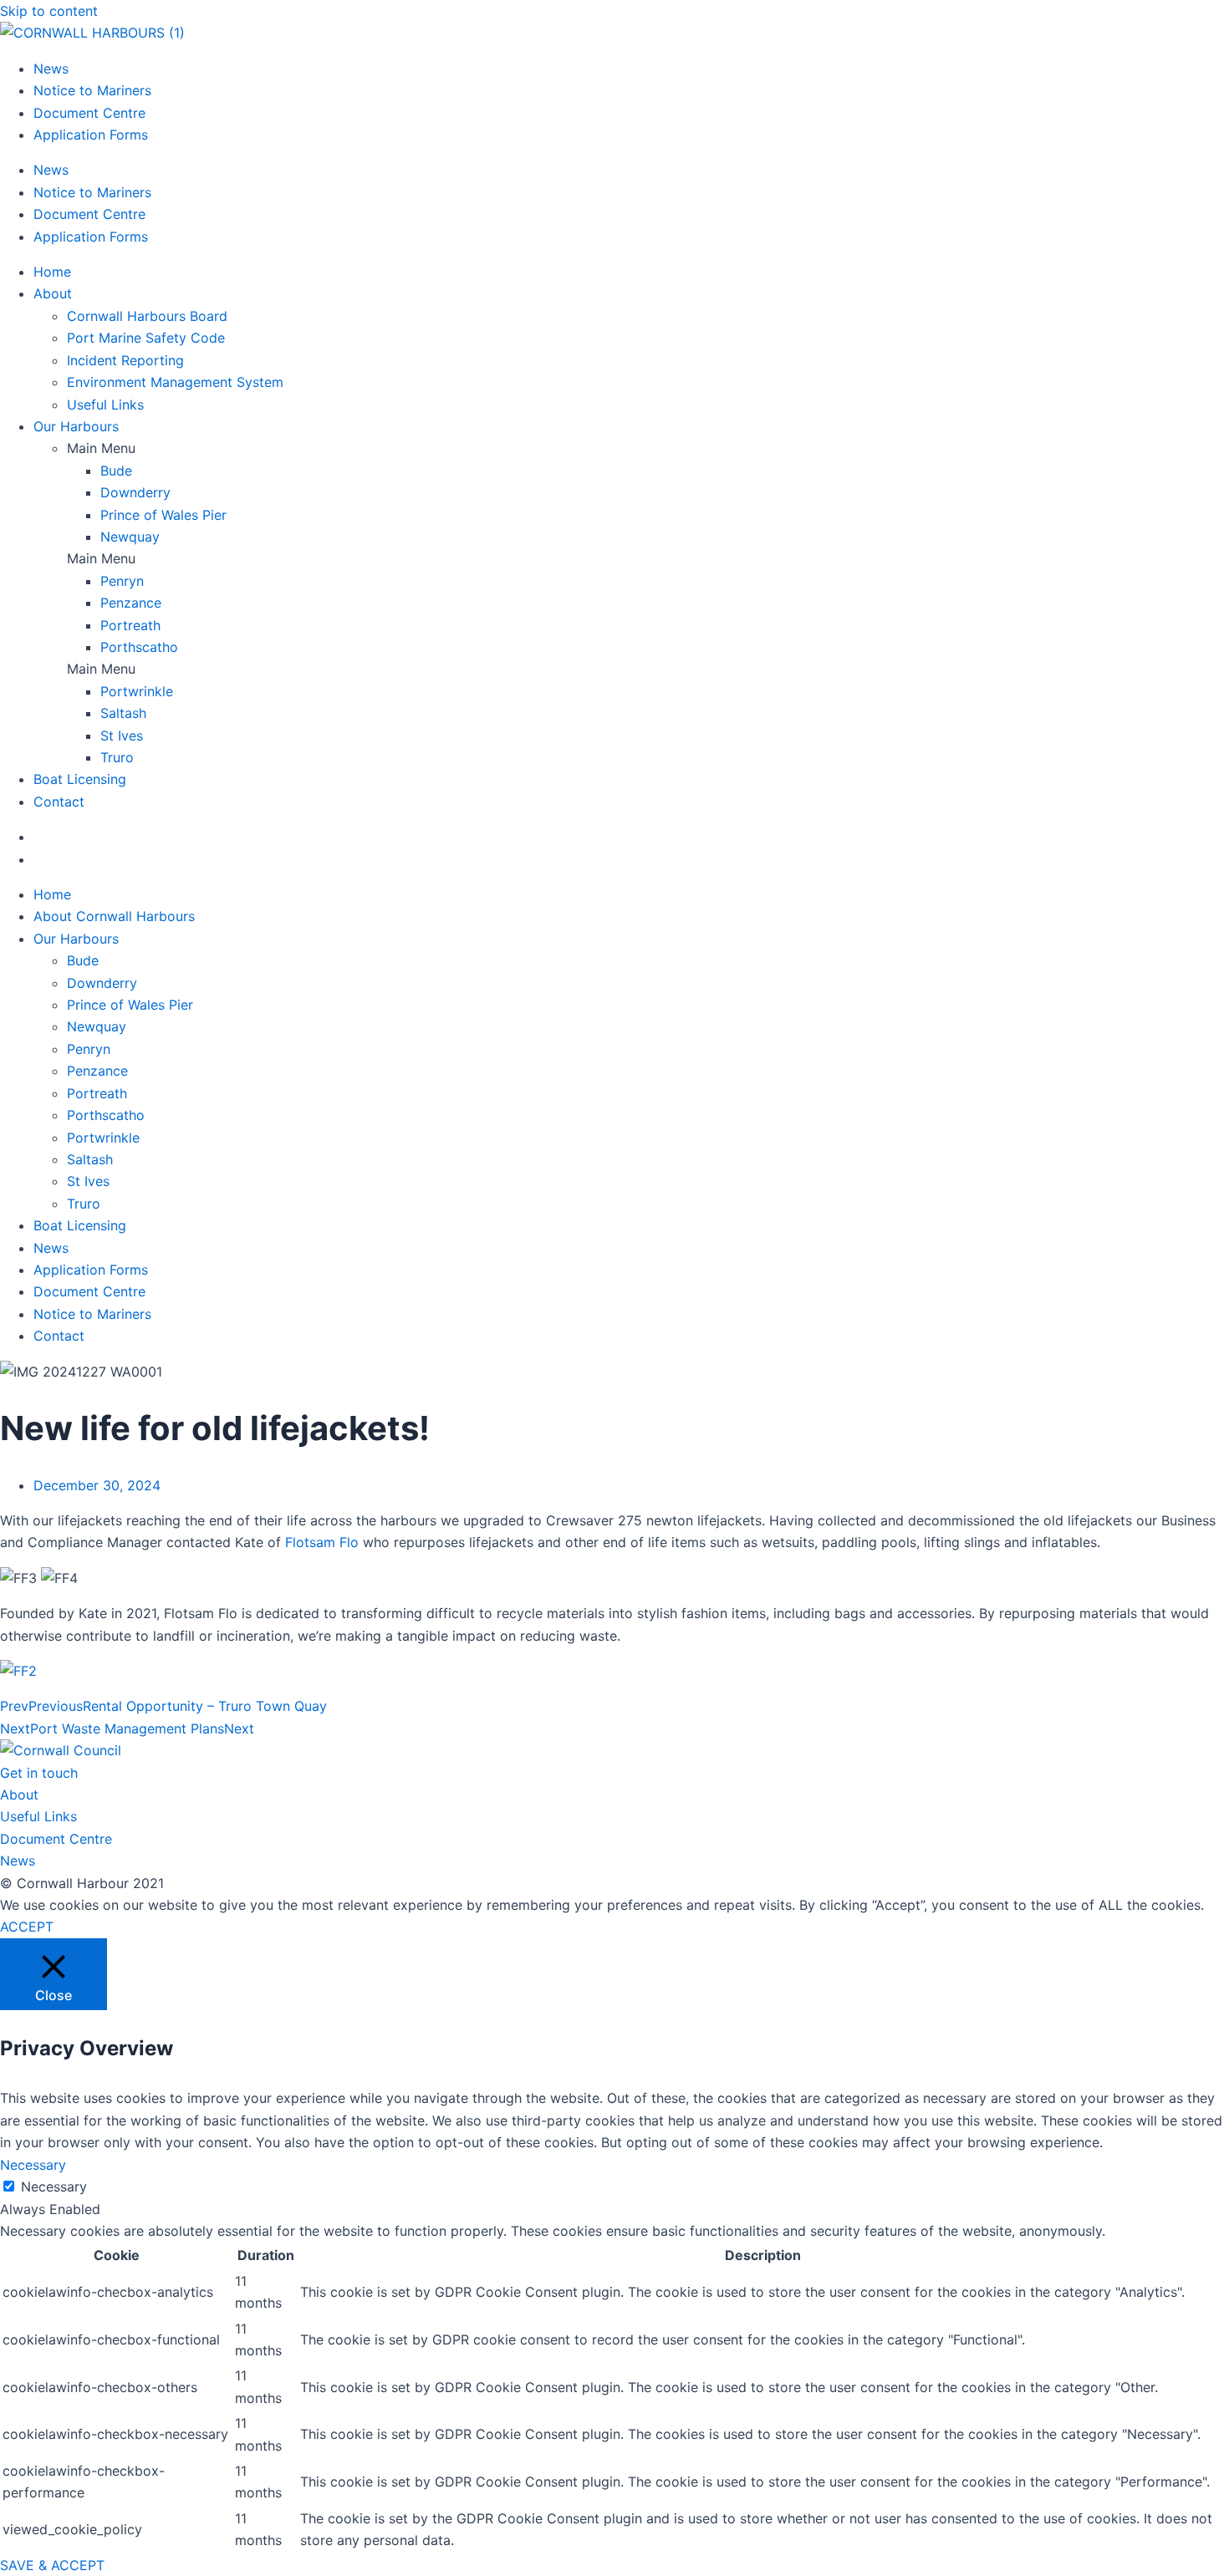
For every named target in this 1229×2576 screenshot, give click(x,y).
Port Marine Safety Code (146, 338)
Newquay (130, 537)
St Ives (122, 736)
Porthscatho (139, 647)
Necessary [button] (33, 2165)
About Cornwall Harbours (114, 916)
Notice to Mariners (92, 90)
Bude (116, 471)
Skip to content (49, 11)
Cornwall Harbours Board (147, 316)
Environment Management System (175, 382)
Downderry (135, 492)
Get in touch (39, 1773)
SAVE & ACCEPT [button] (52, 2565)
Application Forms (91, 135)
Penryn (122, 581)
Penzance (131, 603)
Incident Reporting (125, 360)
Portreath (130, 625)
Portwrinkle (137, 691)
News (51, 69)
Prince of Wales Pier (163, 515)
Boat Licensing (80, 779)
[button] (648, 448)
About (53, 293)
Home (52, 272)
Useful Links (105, 405)
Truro (117, 757)
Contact (59, 802)
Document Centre (89, 113)
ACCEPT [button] (27, 1927)
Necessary (54, 2187)
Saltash (123, 713)
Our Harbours (76, 426)
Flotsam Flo (322, 1542)
